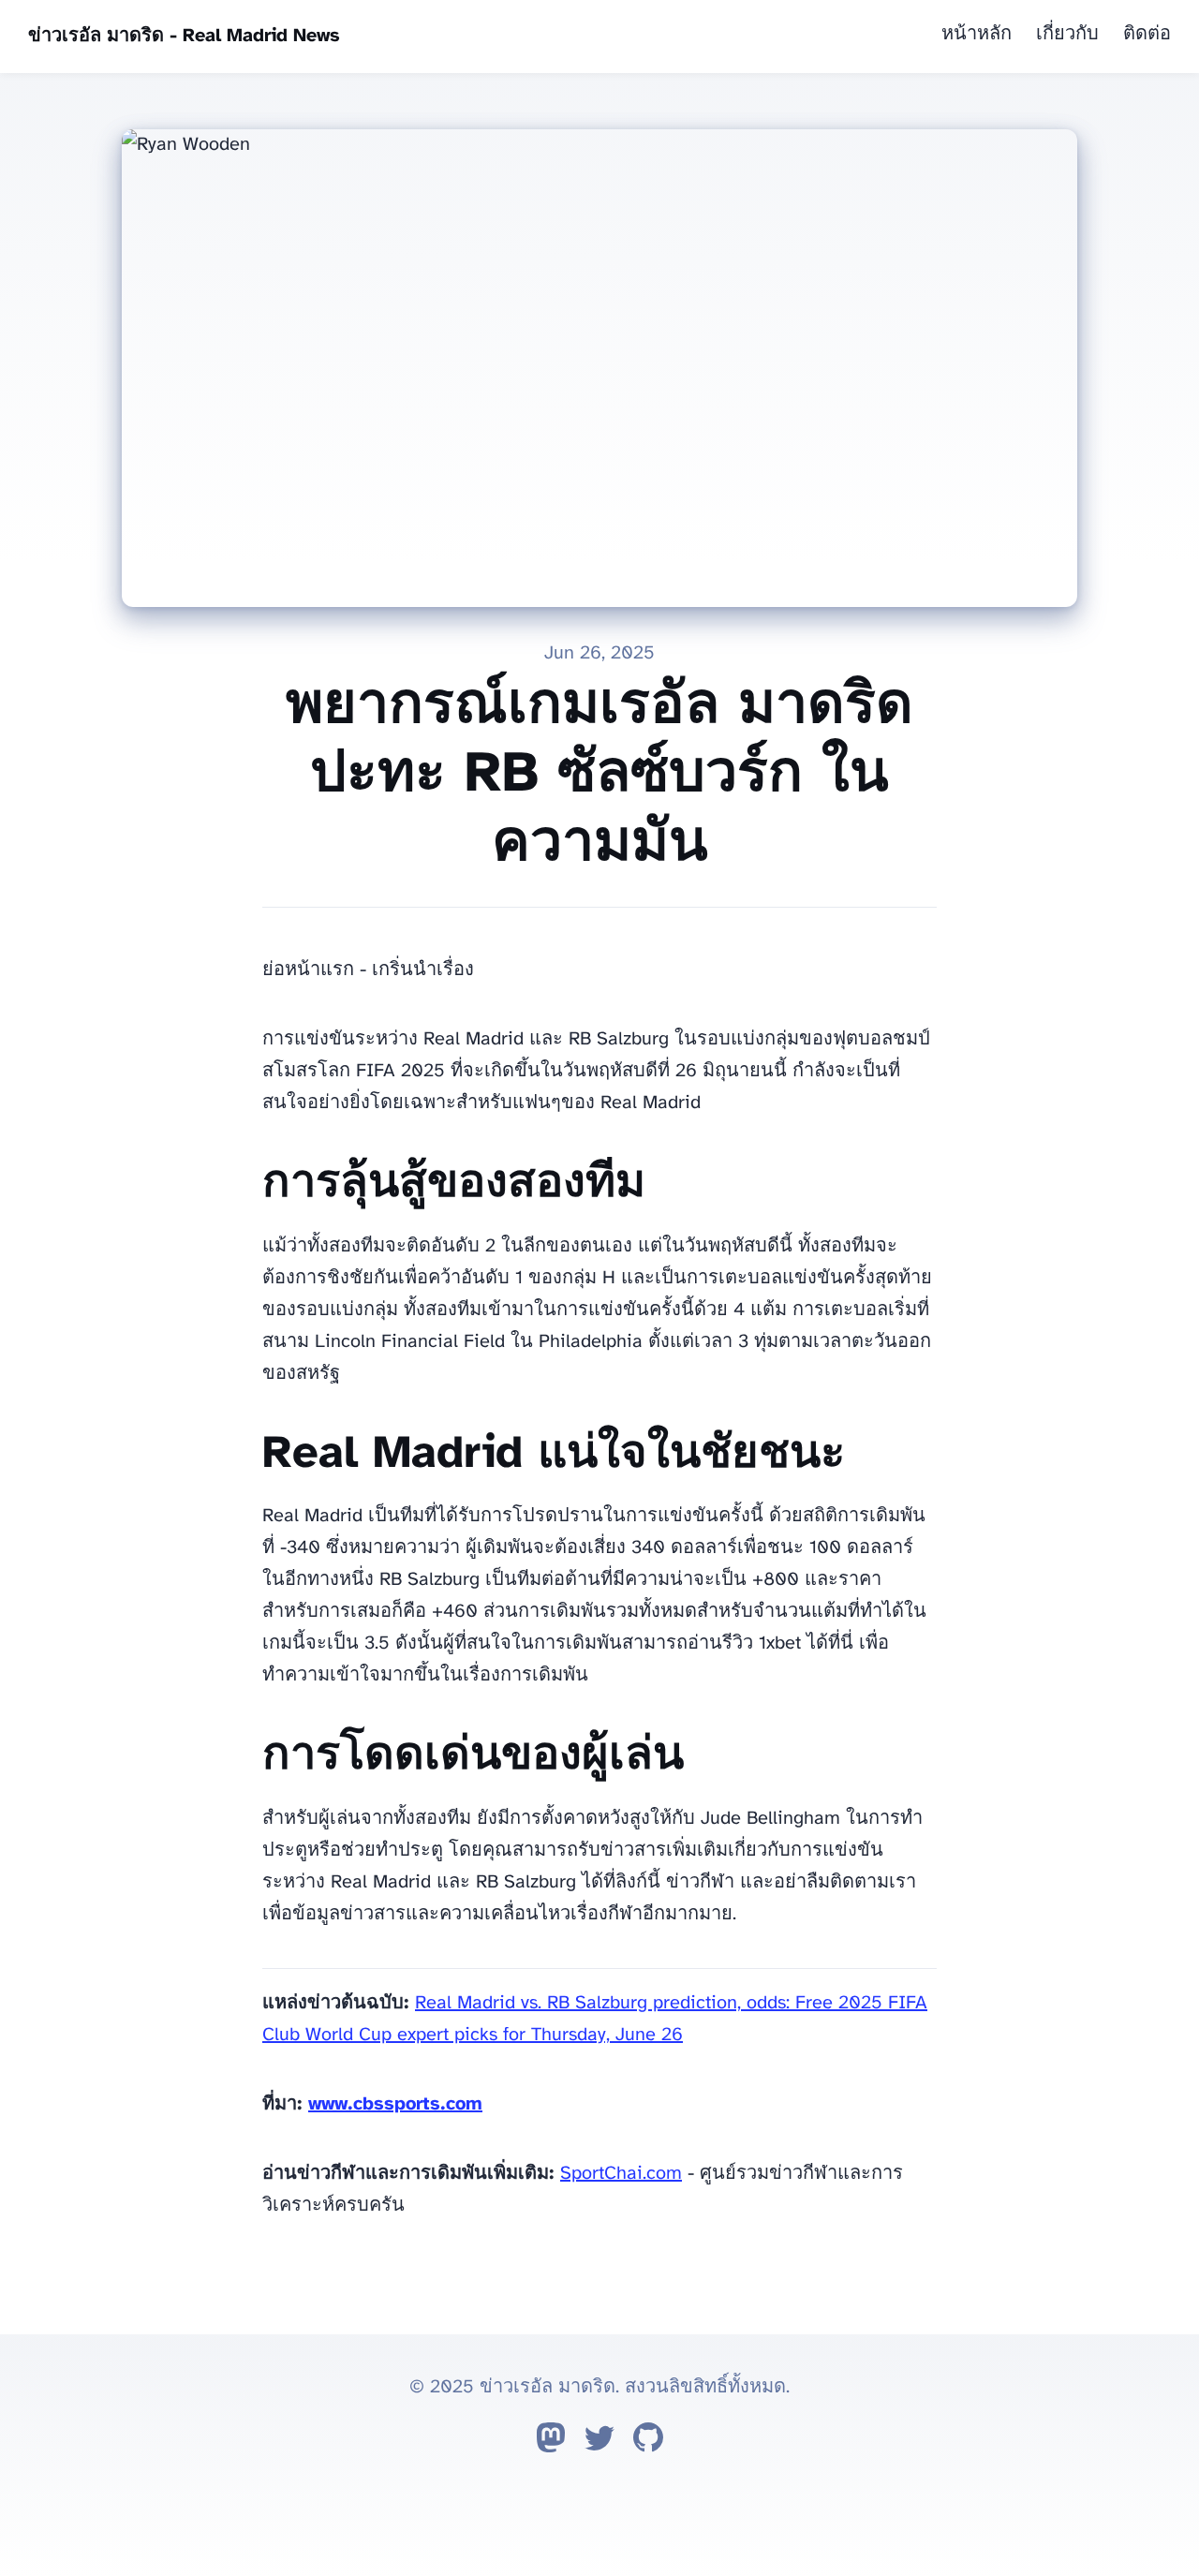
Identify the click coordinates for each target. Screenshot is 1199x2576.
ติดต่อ (1147, 34)
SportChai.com (621, 2174)
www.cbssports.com (395, 2104)
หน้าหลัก (977, 34)
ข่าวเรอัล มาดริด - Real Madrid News (184, 36)
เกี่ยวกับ (1067, 34)
